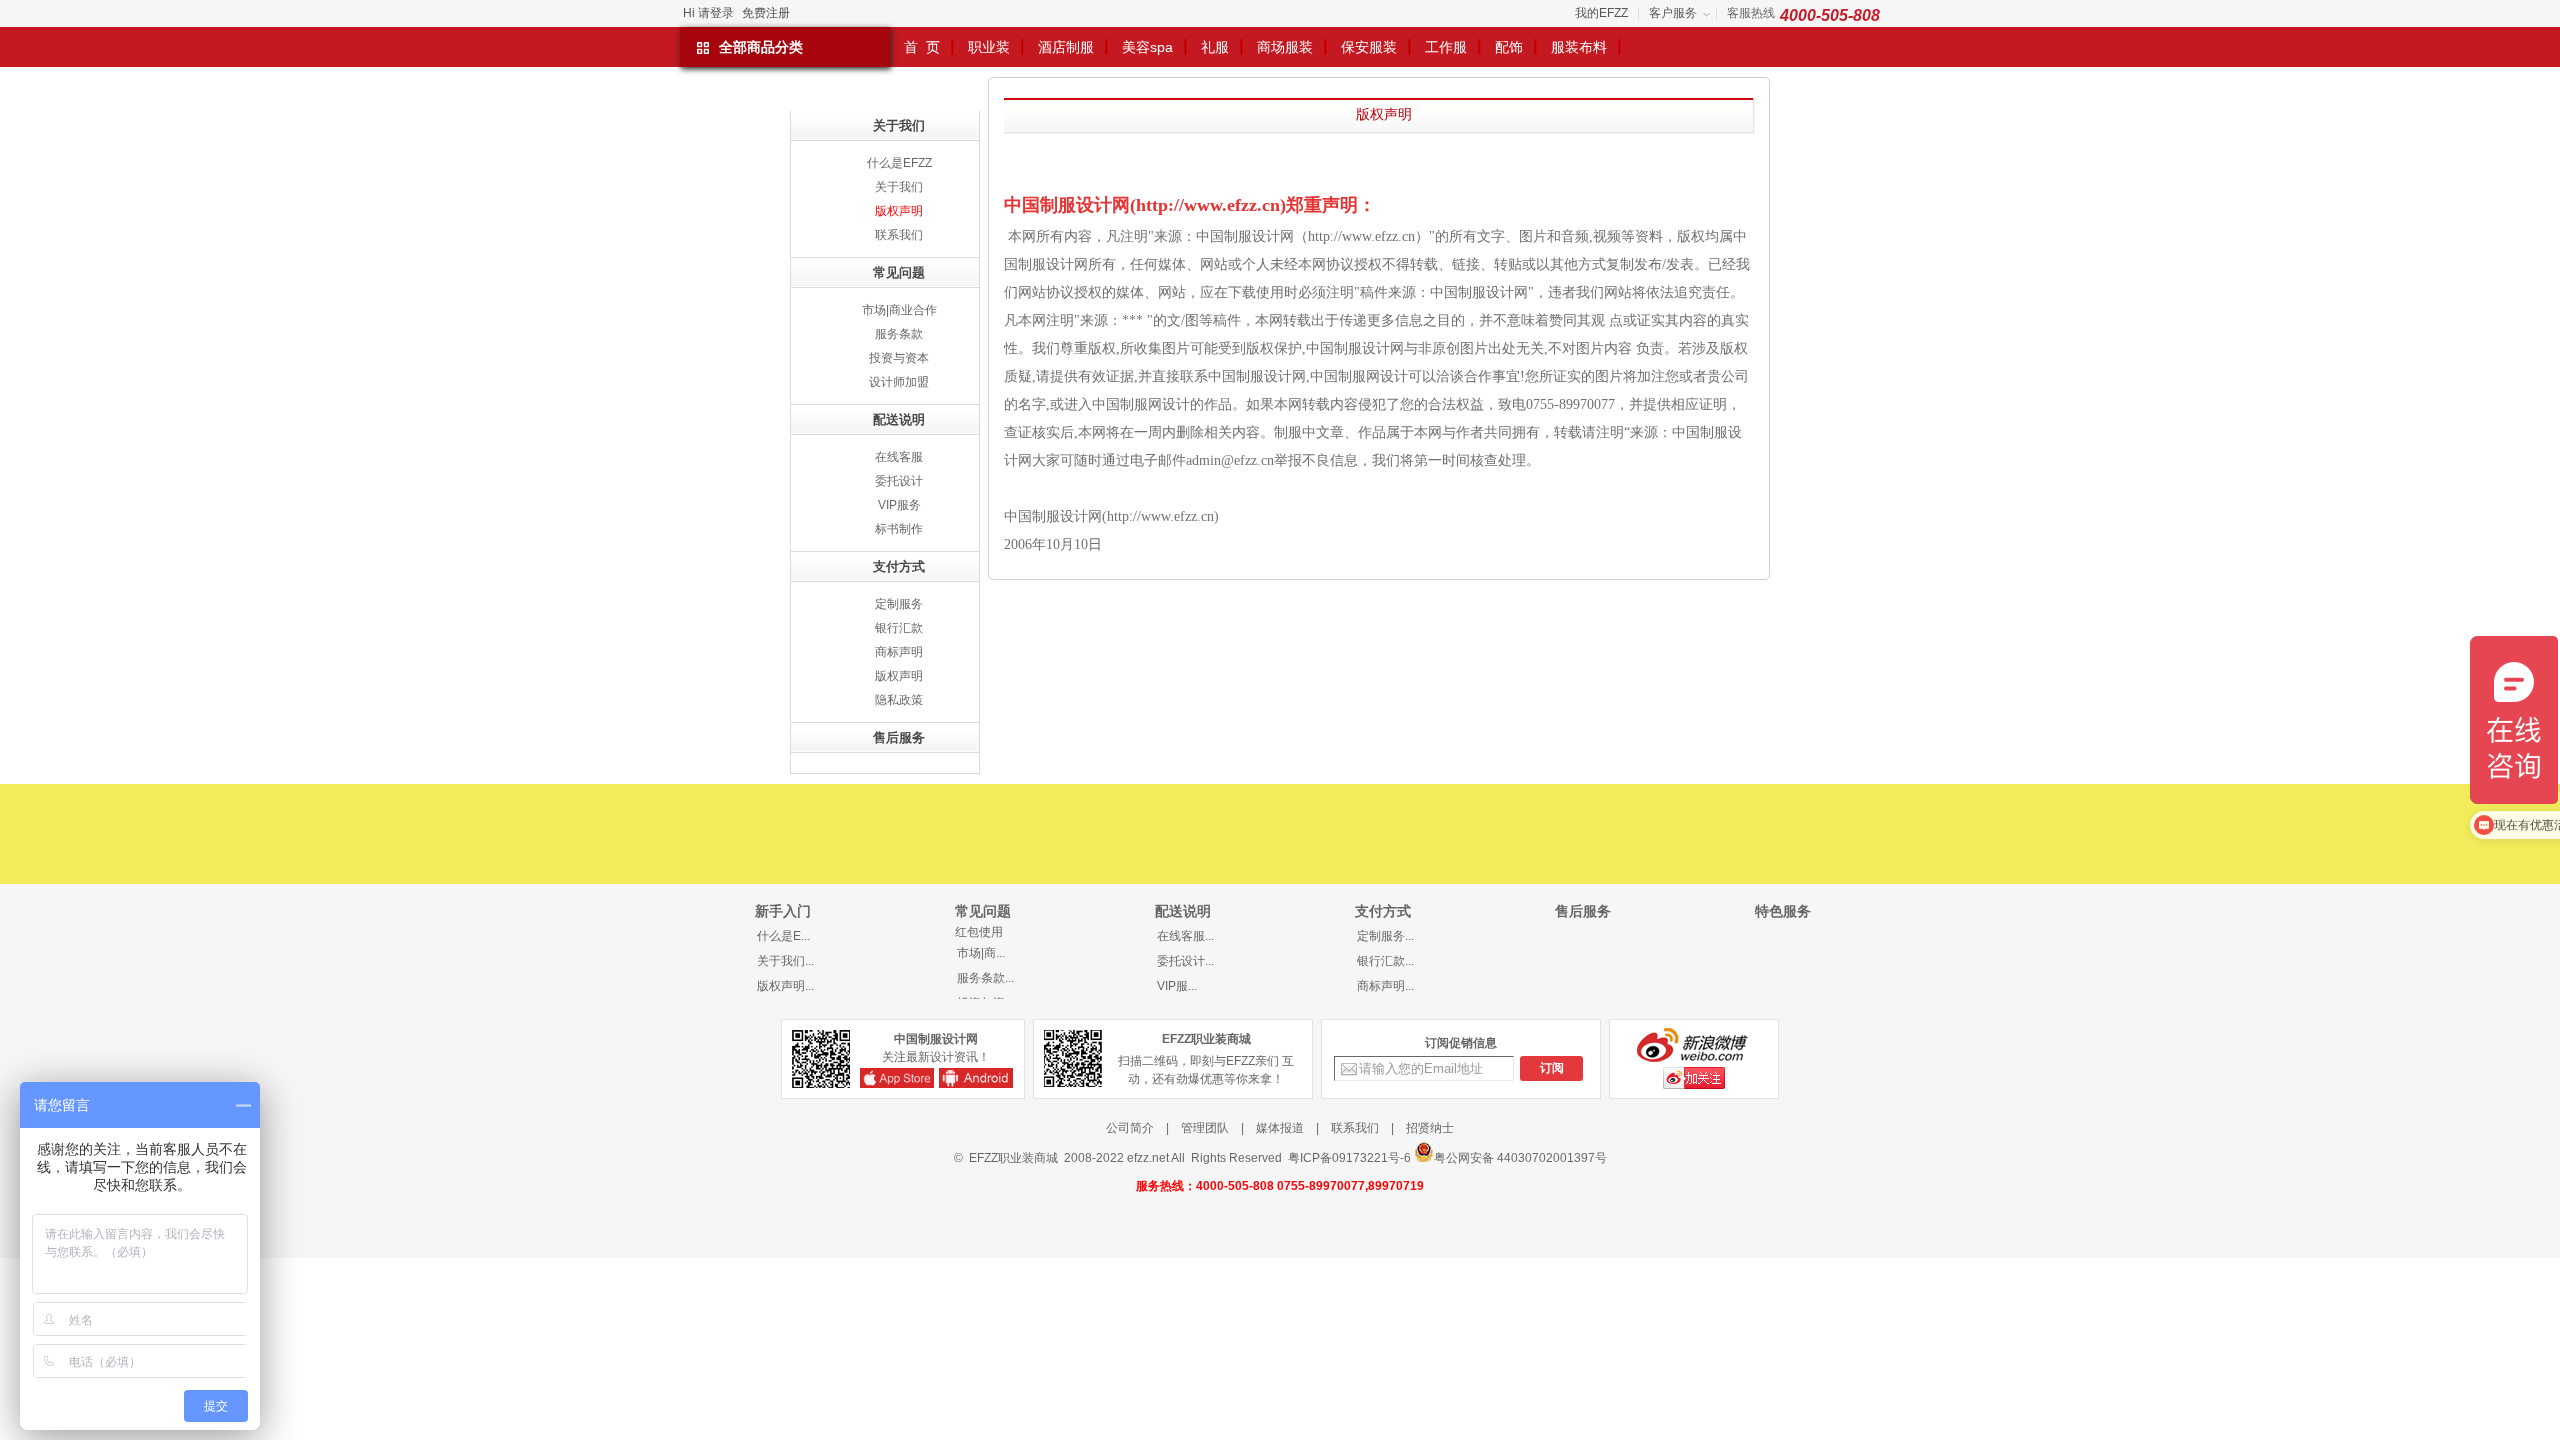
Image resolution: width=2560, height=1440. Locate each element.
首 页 (922, 47)
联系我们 (899, 235)
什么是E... (783, 936)
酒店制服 (1066, 47)
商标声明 (899, 652)
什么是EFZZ (899, 163)
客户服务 (1673, 13)
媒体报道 (1280, 1128)
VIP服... (1177, 986)
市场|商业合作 (899, 310)
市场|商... (981, 953)
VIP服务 (899, 505)
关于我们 (899, 187)
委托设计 (899, 481)
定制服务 (899, 604)
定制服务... (1385, 936)
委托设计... (1185, 961)
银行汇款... (1385, 961)
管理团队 (1205, 1128)
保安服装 (1369, 47)
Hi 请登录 (708, 13)
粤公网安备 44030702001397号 (1520, 1158)
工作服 (1446, 47)
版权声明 (899, 211)
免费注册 (766, 13)
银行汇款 (899, 628)
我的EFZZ (1601, 13)
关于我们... (785, 961)
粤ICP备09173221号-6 (1349, 1158)
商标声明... (1385, 986)
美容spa (1147, 47)
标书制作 (899, 529)
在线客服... (1185, 936)
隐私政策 (899, 700)
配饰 (1509, 47)
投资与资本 (899, 358)
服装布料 (1579, 47)
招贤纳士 (1430, 1128)
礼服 (1215, 47)
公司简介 (1130, 1128)
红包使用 (979, 932)
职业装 (989, 47)
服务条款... (985, 978)
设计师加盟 (899, 382)
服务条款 (899, 334)
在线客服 (899, 457)
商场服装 (1285, 47)
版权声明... (785, 986)
